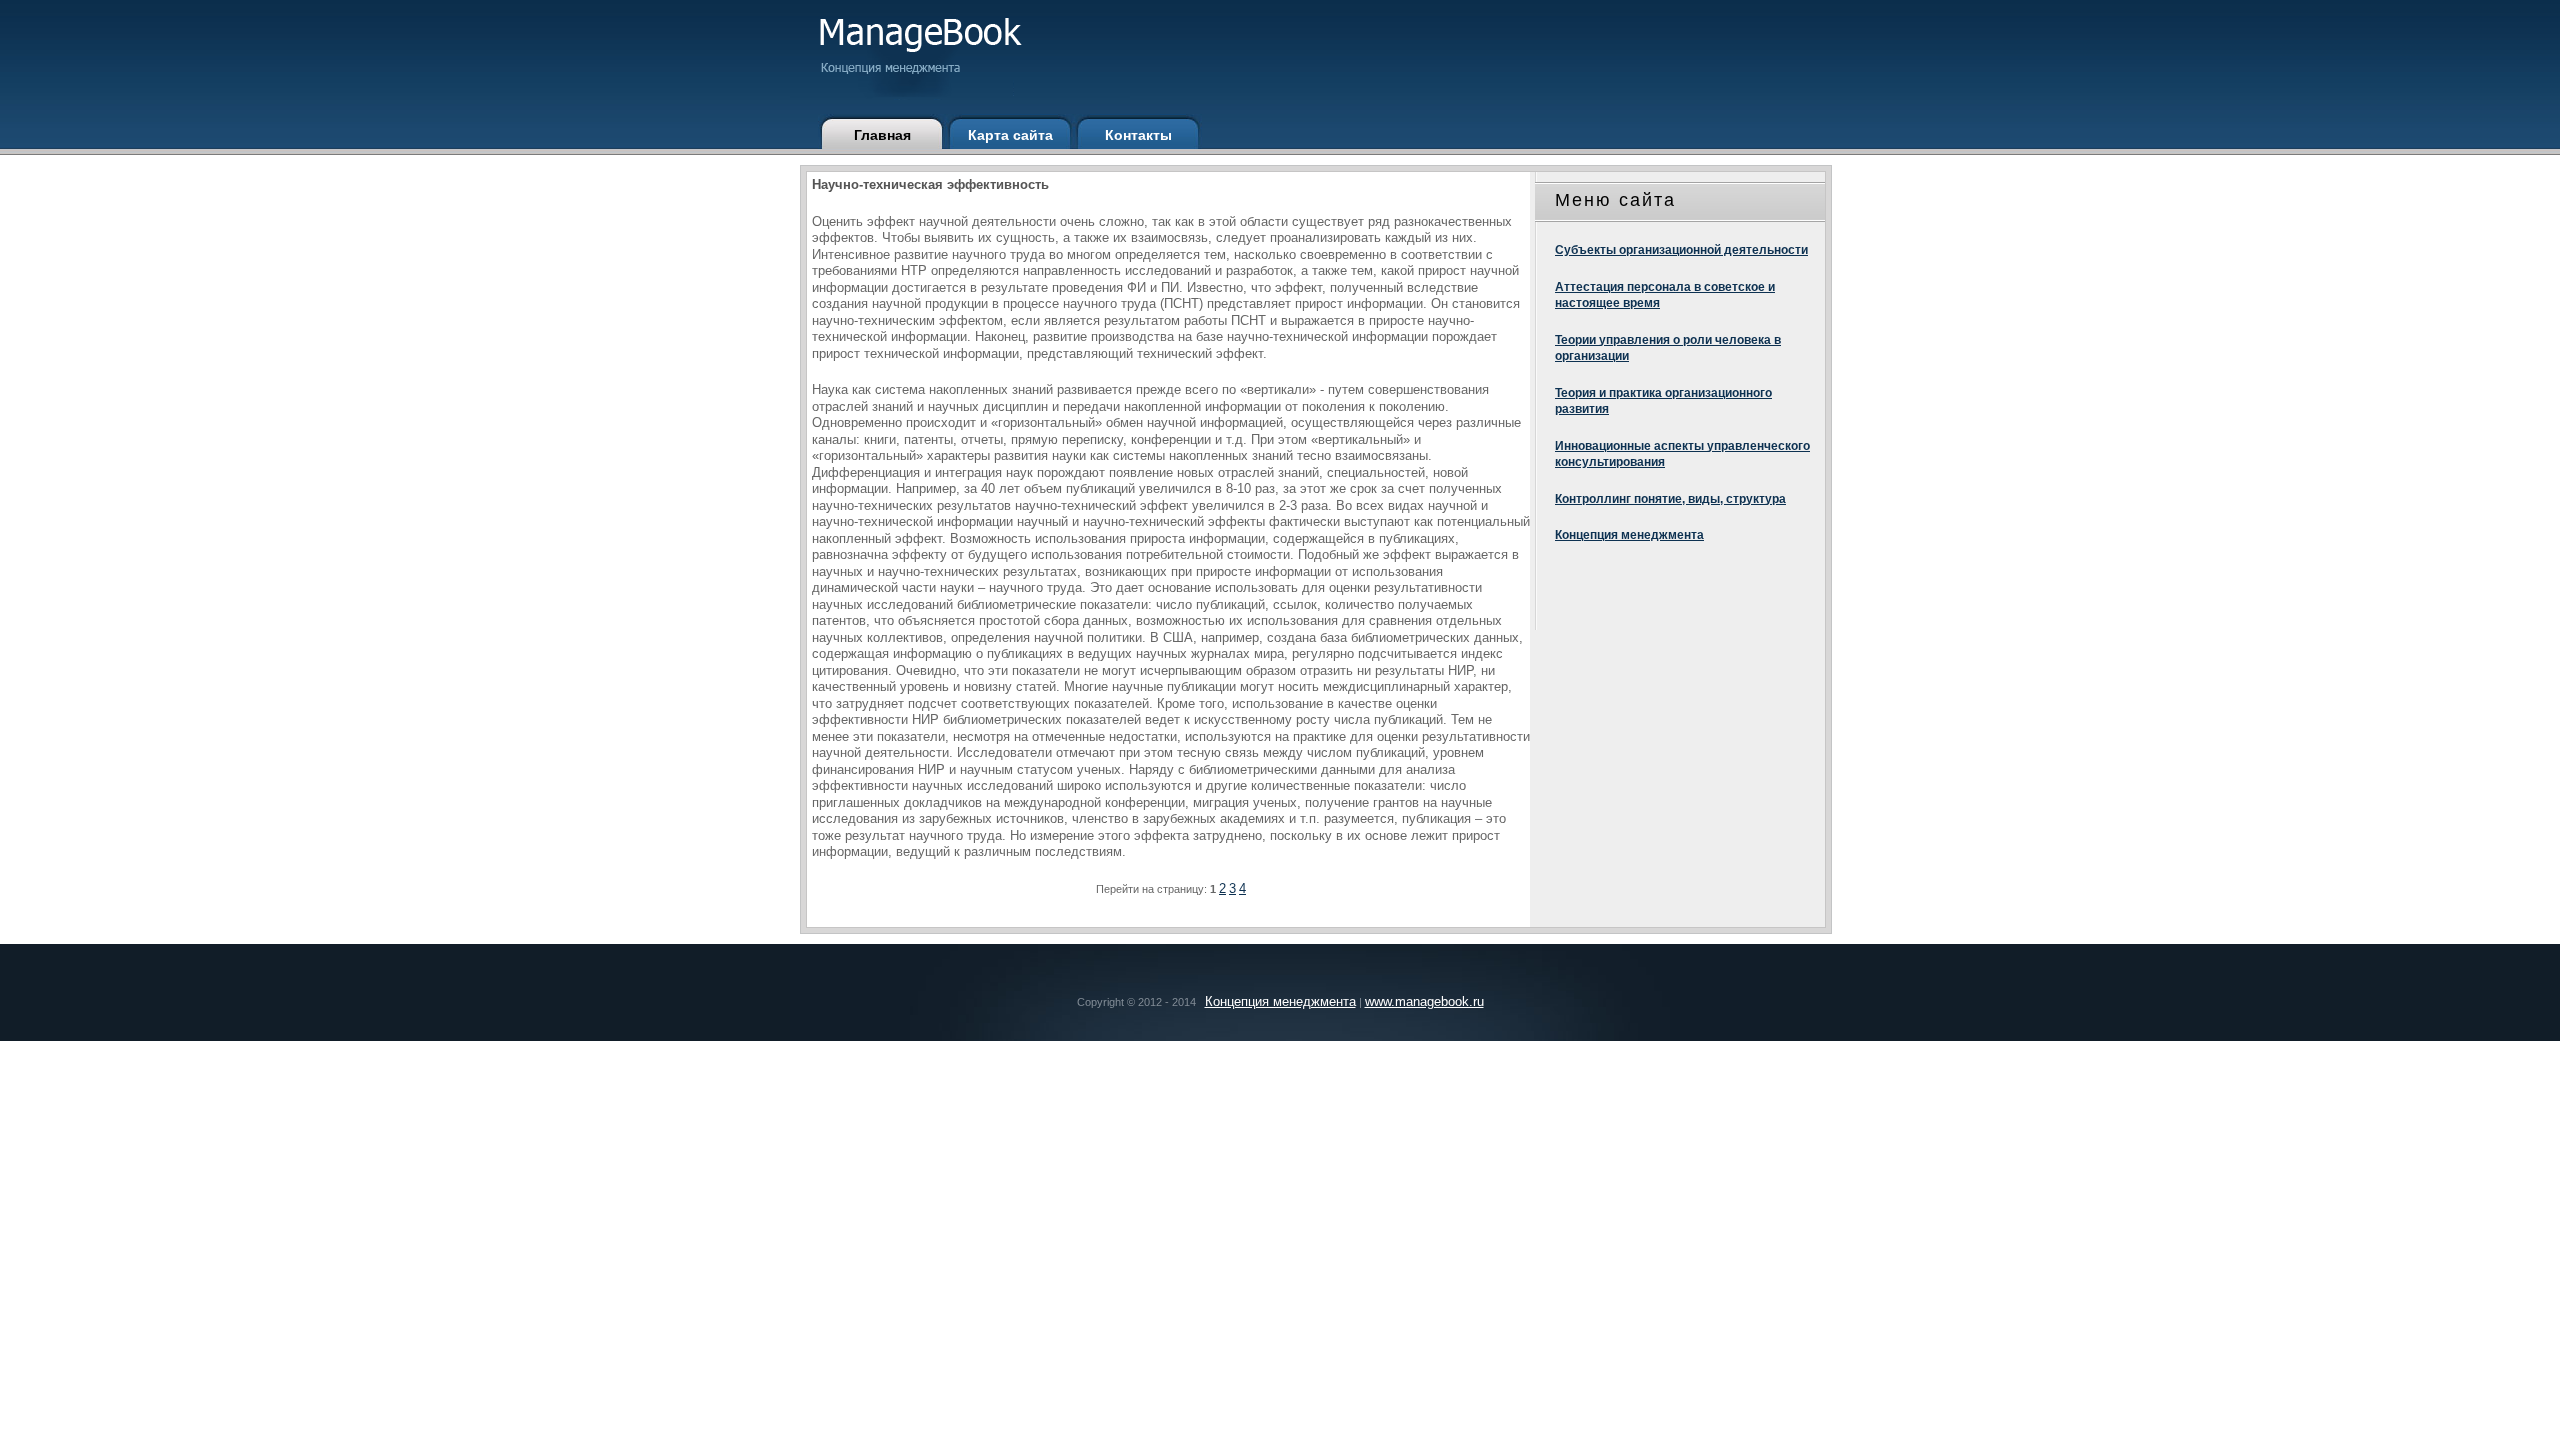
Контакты (1138, 135)
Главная (882, 135)
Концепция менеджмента (1629, 535)
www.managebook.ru (1424, 1001)
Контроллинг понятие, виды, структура (1670, 499)
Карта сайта (1010, 135)
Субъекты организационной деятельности (1681, 250)
